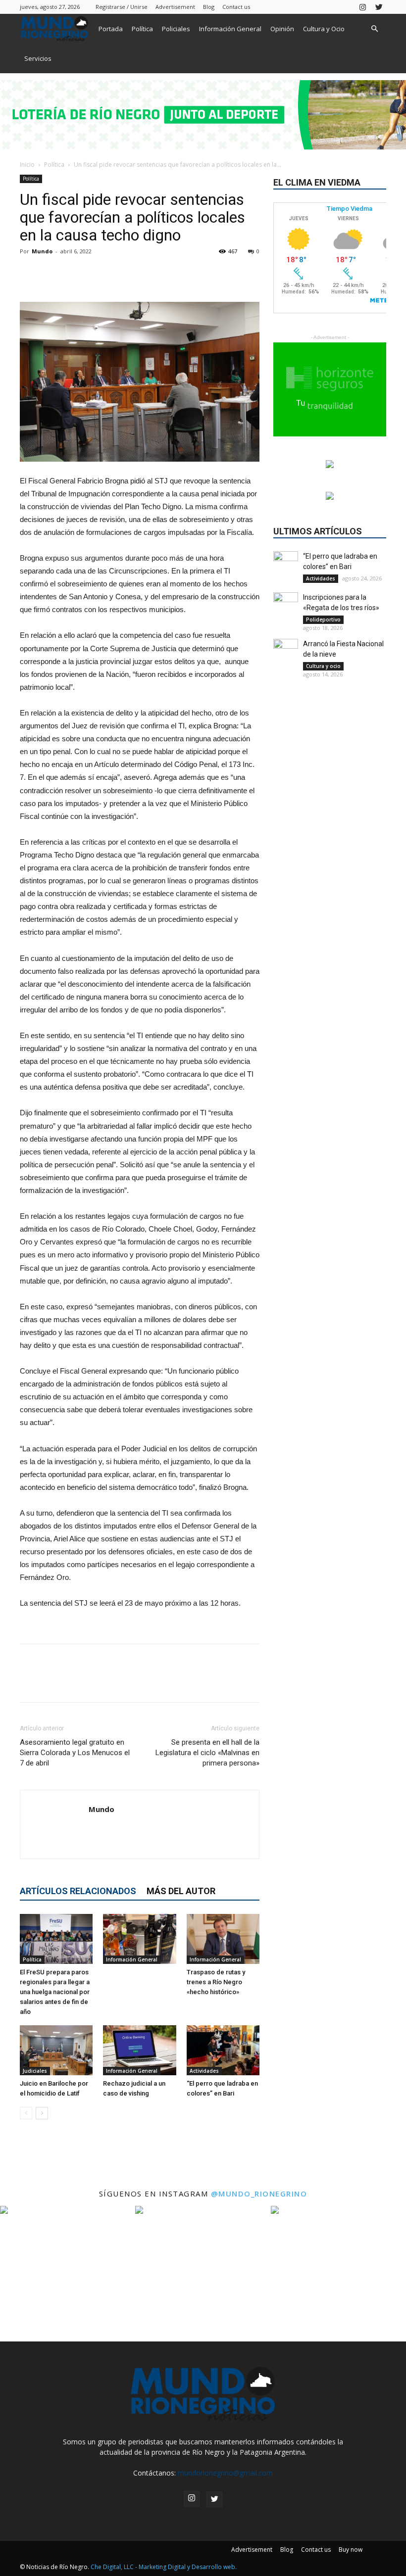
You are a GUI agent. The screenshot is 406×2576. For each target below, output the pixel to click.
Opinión (282, 29)
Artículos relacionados (78, 1891)
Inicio (27, 165)
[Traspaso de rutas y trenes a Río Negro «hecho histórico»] (223, 1939)
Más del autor (181, 1891)
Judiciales (35, 2071)
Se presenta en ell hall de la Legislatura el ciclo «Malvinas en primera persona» (207, 1753)
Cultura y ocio (323, 666)
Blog (209, 7)
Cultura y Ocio (324, 29)
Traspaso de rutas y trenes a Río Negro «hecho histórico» (216, 1982)
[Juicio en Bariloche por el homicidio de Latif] (56, 2050)
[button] (374, 29)
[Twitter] (379, 7)
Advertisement (175, 7)
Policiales (176, 29)
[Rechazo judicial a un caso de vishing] (139, 2050)
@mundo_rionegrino (259, 2194)
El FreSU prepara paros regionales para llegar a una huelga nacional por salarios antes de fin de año (55, 1992)
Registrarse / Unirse (122, 7)
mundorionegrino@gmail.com (225, 2473)
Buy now (351, 2550)
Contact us (236, 7)
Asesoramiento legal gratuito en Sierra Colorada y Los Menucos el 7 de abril (75, 1753)
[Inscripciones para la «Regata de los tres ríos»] (286, 605)
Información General (230, 29)
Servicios (38, 58)
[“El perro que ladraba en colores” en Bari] (223, 2050)
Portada (111, 29)
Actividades (204, 2071)
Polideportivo (323, 620)
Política (142, 29)
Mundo (42, 251)
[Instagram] (362, 7)
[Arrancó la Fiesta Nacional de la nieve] (286, 651)
